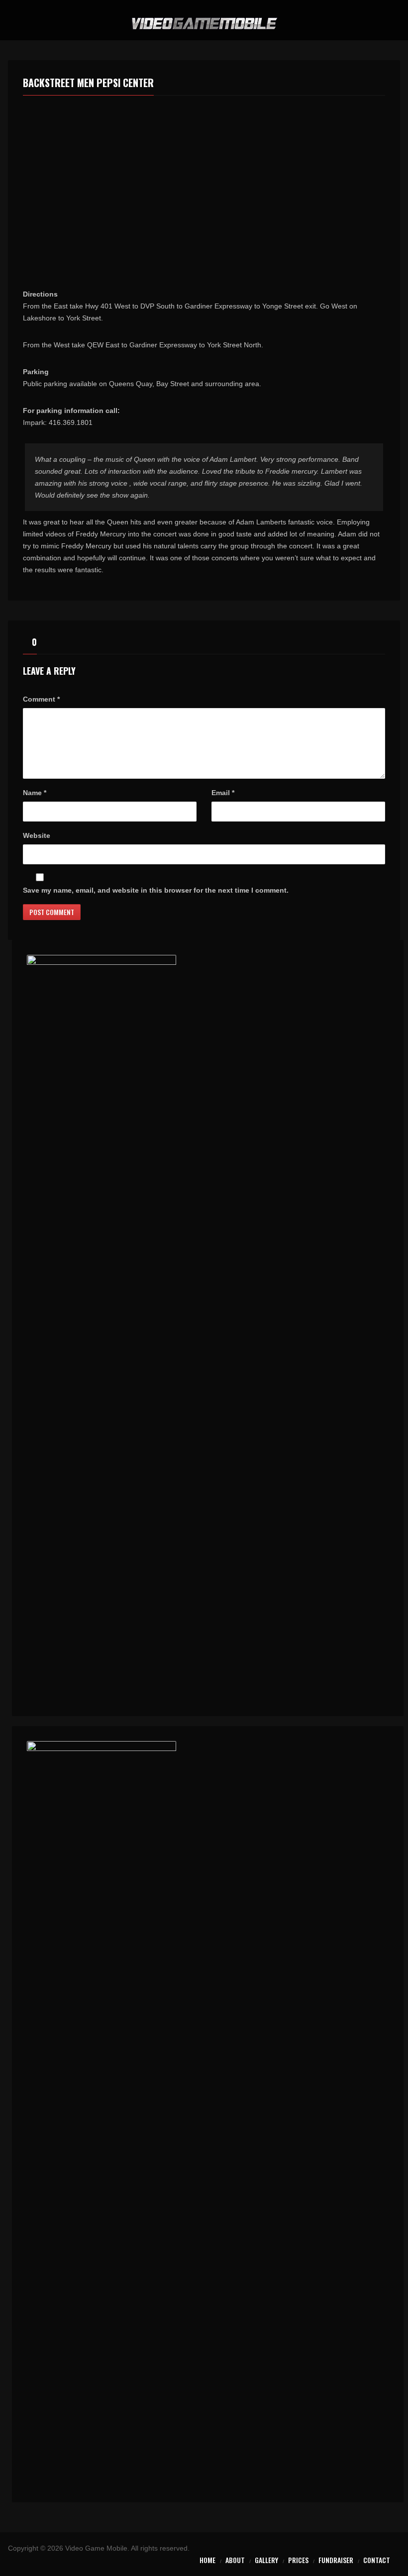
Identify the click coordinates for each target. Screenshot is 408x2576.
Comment (41, 699)
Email (223, 793)
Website (37, 835)
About (235, 2560)
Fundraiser (336, 2560)
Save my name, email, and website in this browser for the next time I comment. (156, 890)
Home (207, 2560)
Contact (377, 2560)
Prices (298, 2560)
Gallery (266, 2560)
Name (35, 793)
